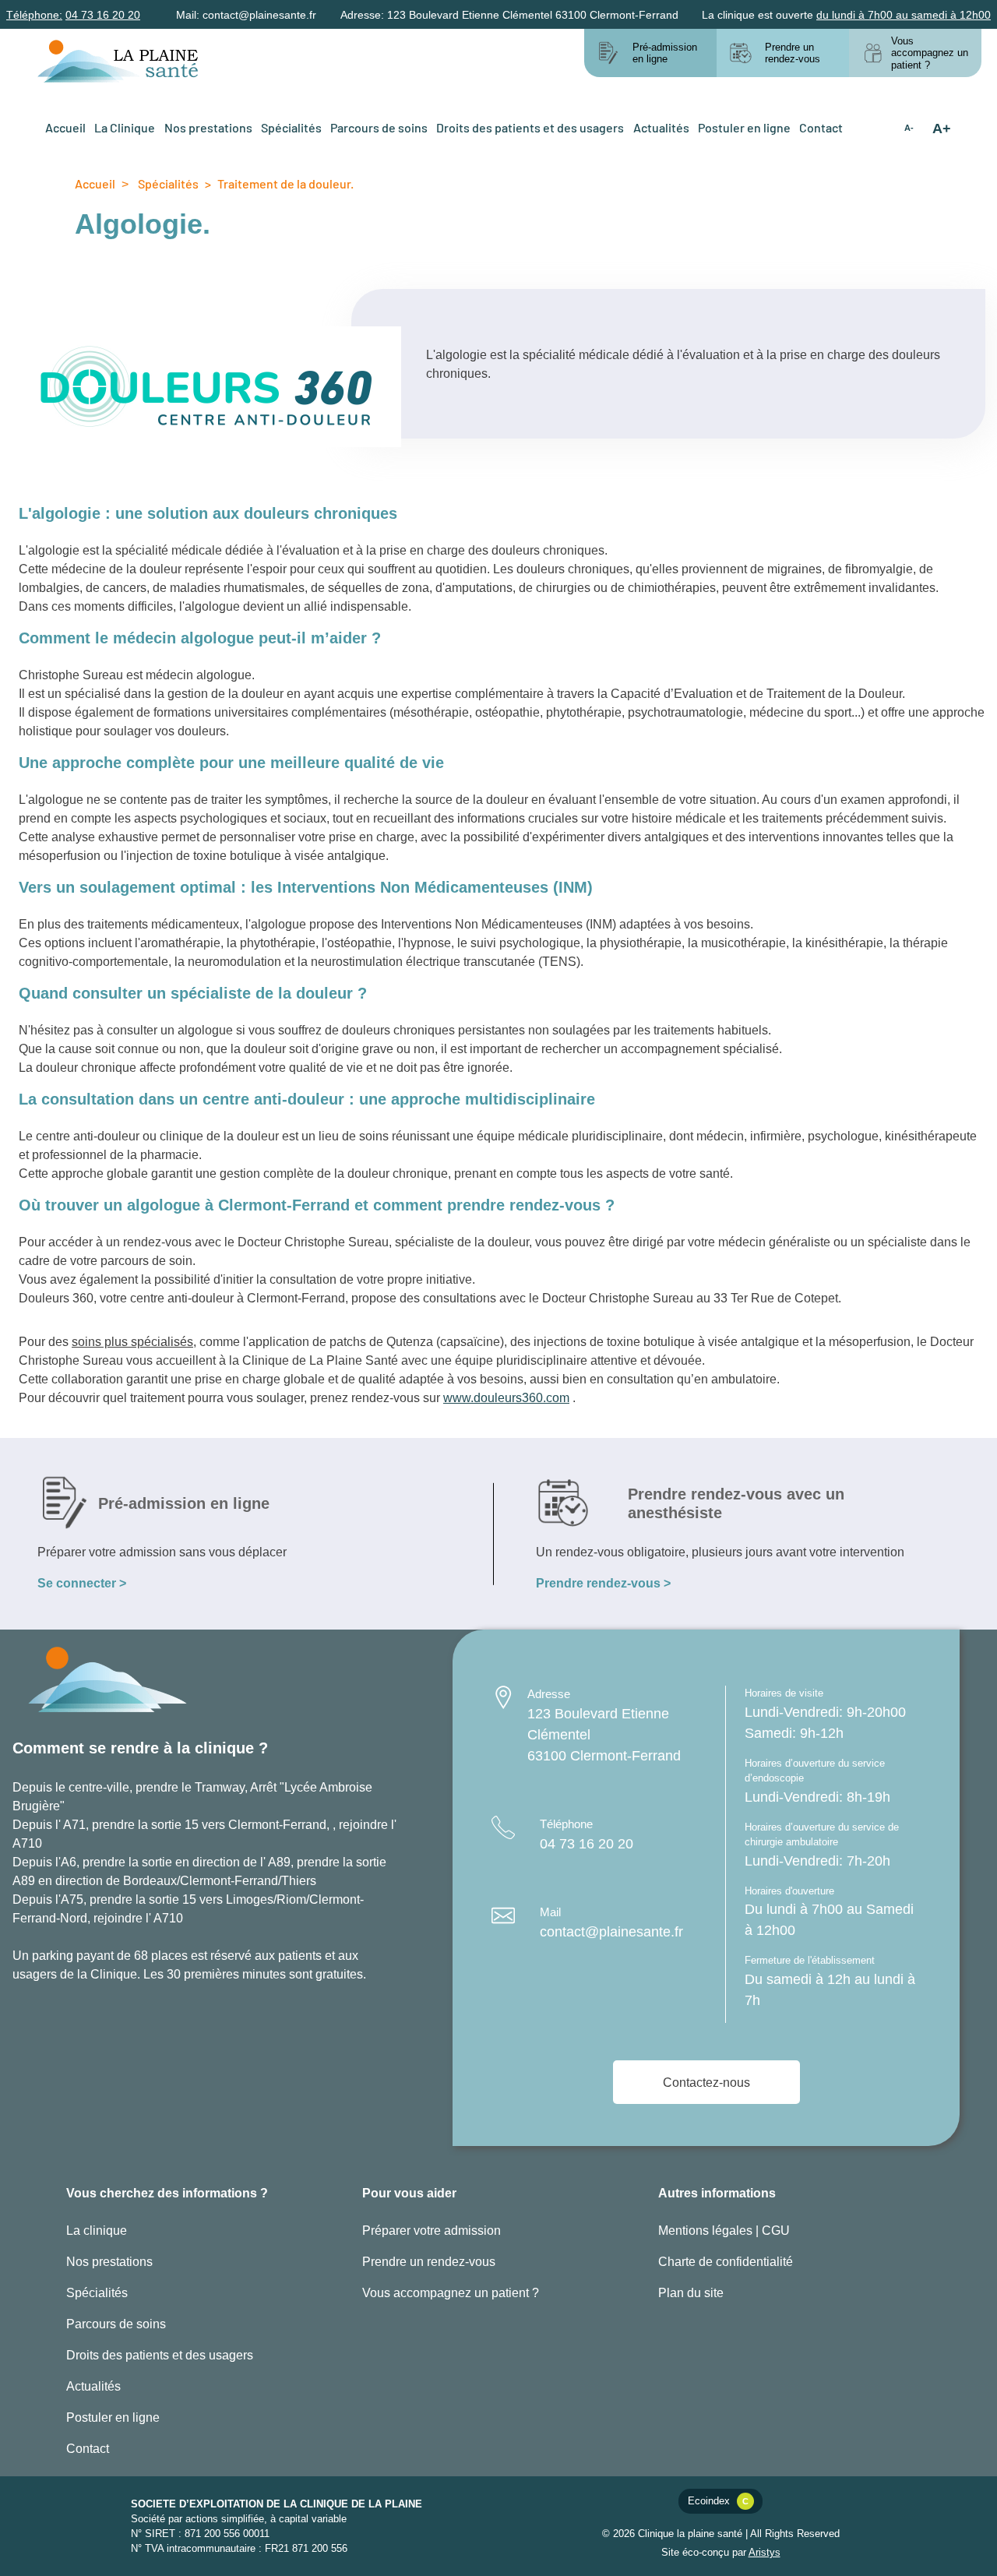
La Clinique (125, 127)
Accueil (65, 127)
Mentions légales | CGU (724, 2230)
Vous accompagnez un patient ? (451, 2292)
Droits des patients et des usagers (530, 127)
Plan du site (691, 2292)
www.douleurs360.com (506, 1397)
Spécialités (291, 127)
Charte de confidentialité (726, 2261)
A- (909, 128)
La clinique (97, 2230)
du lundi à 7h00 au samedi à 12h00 (904, 14)
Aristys (764, 2552)
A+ (942, 128)
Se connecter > (82, 1582)
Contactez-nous (706, 2082)
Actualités (661, 127)
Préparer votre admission (432, 2230)
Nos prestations (208, 127)
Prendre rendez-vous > (603, 1582)
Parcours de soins (379, 127)
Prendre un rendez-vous (429, 2261)
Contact (821, 127)
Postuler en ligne (744, 127)
